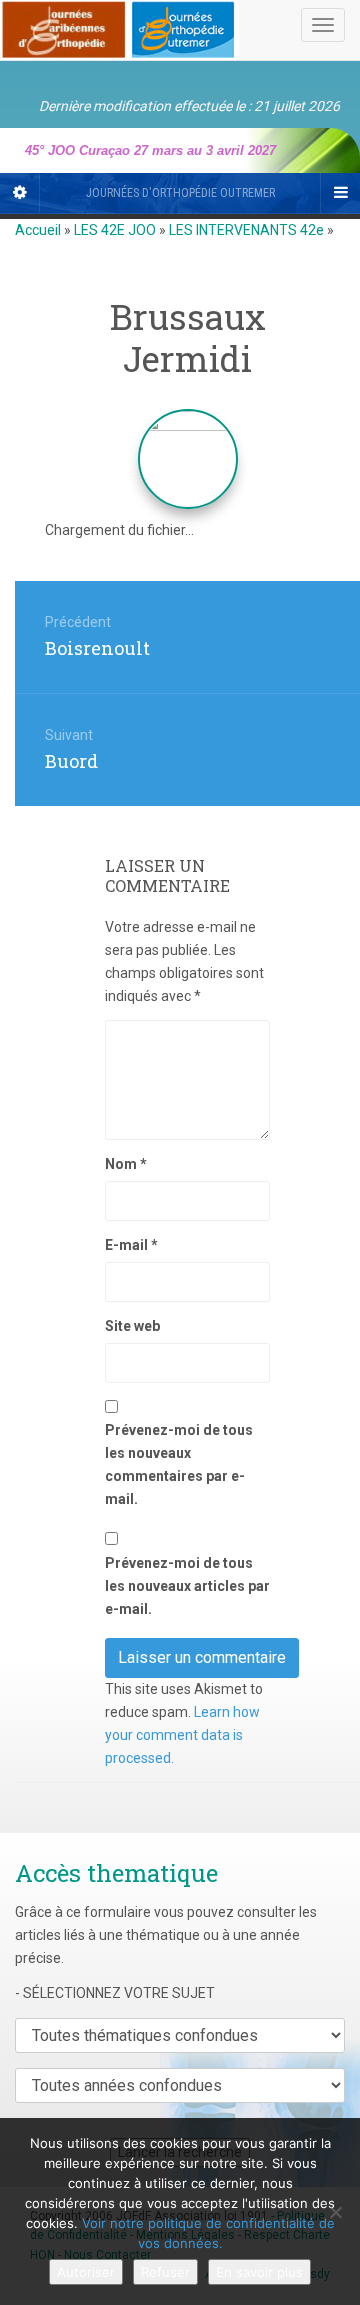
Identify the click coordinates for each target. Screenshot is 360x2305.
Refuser (165, 2272)
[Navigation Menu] (340, 193)
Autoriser (86, 2272)
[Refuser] (335, 2212)
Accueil (38, 230)
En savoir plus (259, 2272)
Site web (132, 1326)
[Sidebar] (20, 193)
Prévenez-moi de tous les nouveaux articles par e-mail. (187, 1586)
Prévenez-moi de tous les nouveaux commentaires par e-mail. (179, 1464)
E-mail (131, 1245)
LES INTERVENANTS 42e (246, 230)
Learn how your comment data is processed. (182, 1735)
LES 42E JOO (115, 230)
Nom (126, 1164)
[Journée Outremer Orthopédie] (119, 26)
